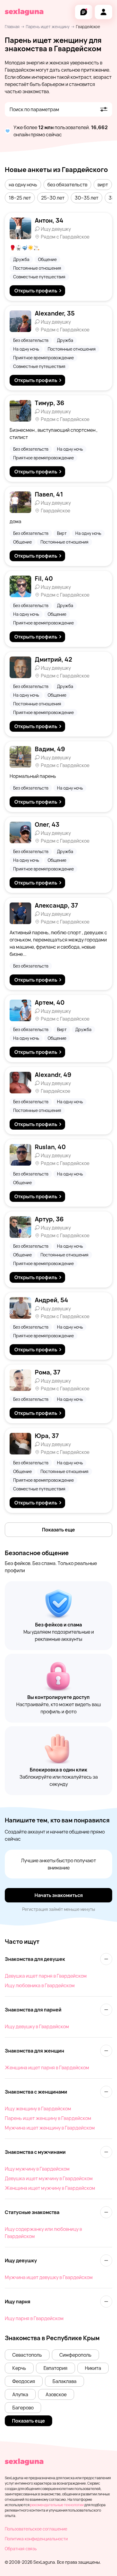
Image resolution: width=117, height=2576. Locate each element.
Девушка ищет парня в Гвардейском (46, 1976)
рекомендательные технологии (57, 2505)
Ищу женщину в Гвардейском (38, 2109)
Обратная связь (21, 2549)
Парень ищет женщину (48, 27)
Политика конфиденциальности (36, 2539)
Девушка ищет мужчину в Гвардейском (49, 2178)
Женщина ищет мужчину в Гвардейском (50, 2188)
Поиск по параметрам (34, 109)
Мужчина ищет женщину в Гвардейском (50, 2128)
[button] (23, 185)
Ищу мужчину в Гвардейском (37, 2169)
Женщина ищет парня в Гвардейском (47, 2068)
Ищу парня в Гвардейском (34, 2318)
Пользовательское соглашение (36, 2529)
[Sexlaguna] (24, 12)
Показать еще (58, 1530)
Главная (12, 27)
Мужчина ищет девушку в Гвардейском (49, 2277)
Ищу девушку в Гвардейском (37, 2026)
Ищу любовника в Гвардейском (40, 1985)
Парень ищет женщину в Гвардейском (48, 2118)
